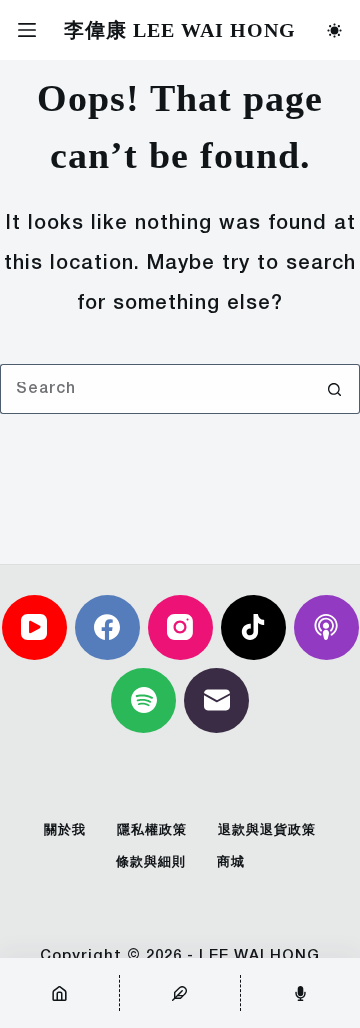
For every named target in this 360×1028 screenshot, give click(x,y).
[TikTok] (253, 627)
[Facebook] (107, 627)
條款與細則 (151, 862)
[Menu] (27, 30)
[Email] (216, 700)
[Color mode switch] (334, 30)
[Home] (59, 993)
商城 (231, 862)
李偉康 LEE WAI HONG (180, 30)
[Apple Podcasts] (326, 627)
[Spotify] (143, 700)
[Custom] (179, 993)
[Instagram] (180, 627)
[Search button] (335, 389)
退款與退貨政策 (267, 830)
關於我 (65, 830)
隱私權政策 (152, 830)
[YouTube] (34, 627)
